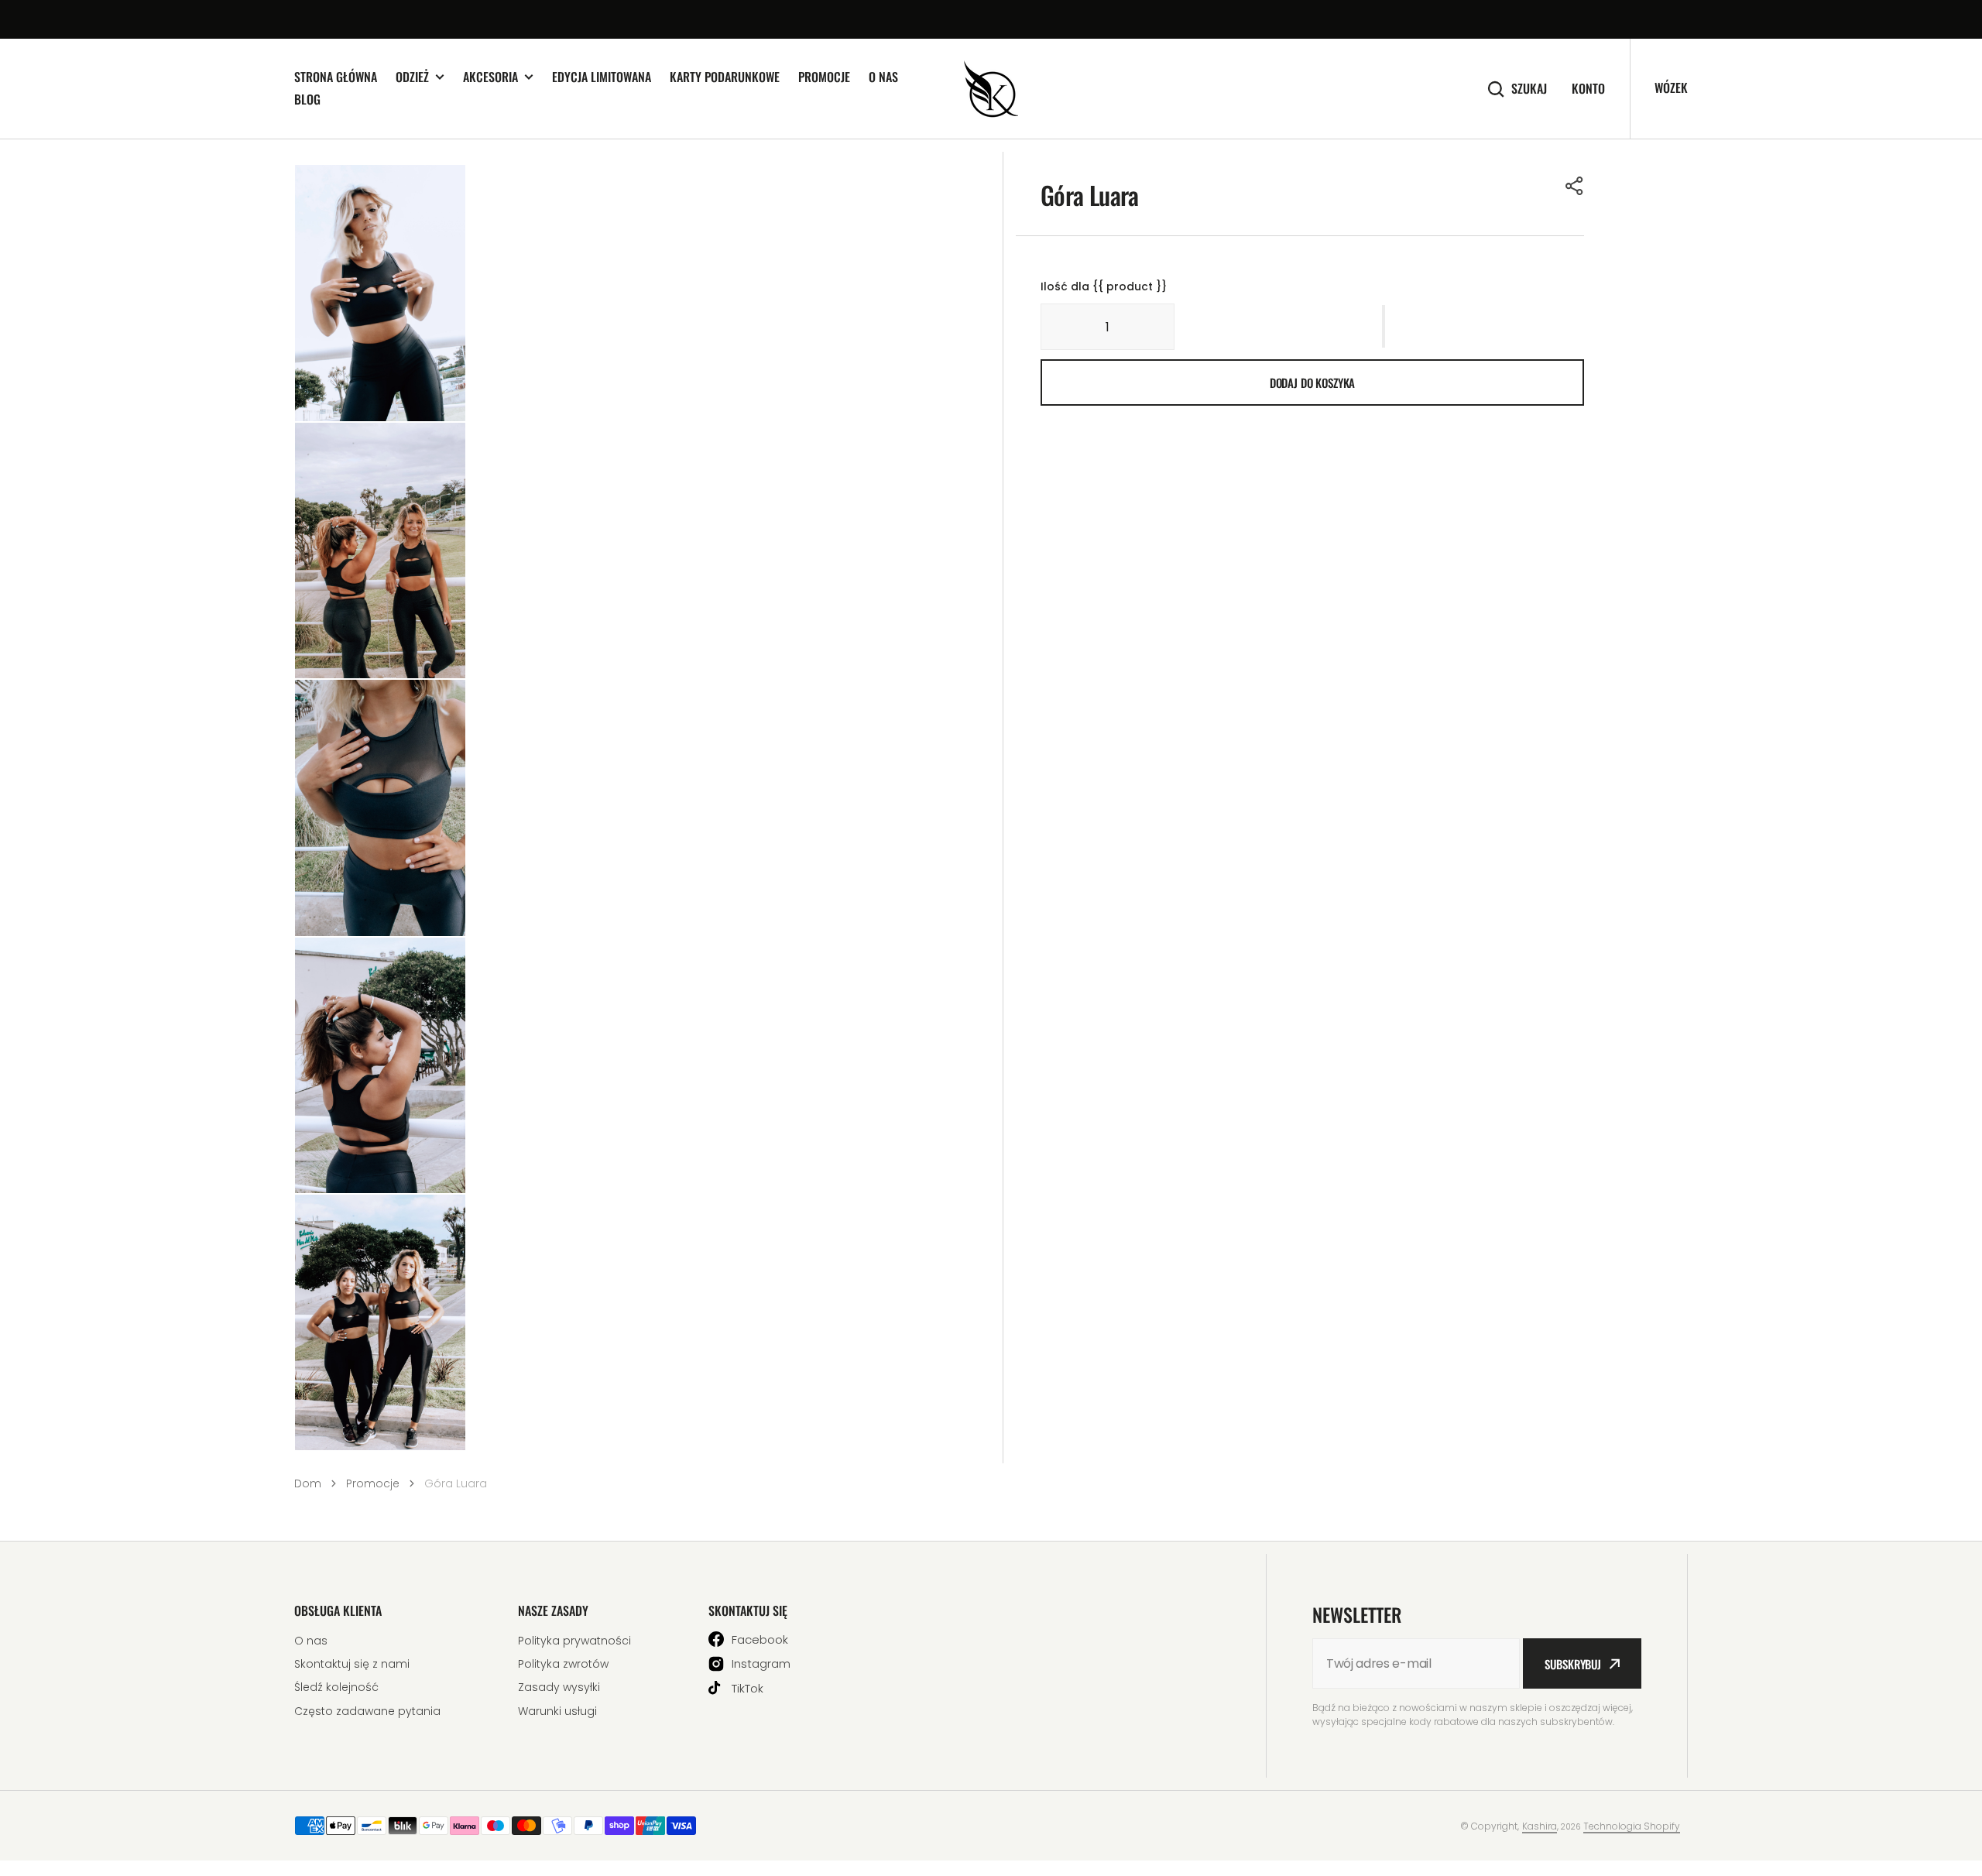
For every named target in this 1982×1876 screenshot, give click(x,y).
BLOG (307, 99)
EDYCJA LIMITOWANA (602, 77)
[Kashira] (991, 89)
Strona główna (336, 77)
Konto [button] (1588, 89)
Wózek (1671, 87)
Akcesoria (490, 77)
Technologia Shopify (1632, 1826)
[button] (1575, 186)
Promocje (824, 77)
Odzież (412, 77)
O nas (883, 77)
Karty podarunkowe (725, 77)
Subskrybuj (1573, 1664)
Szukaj (1529, 89)
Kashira (1540, 1826)
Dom (308, 1483)
